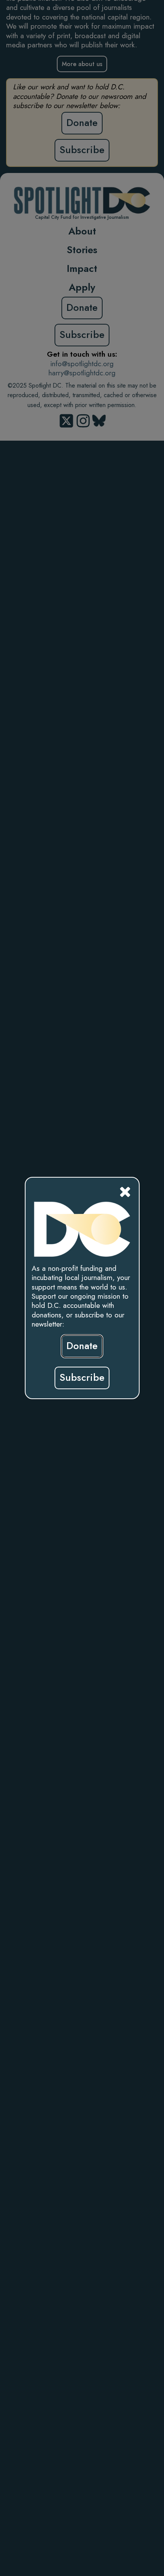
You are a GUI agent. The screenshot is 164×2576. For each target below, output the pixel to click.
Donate (82, 1346)
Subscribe (82, 1378)
